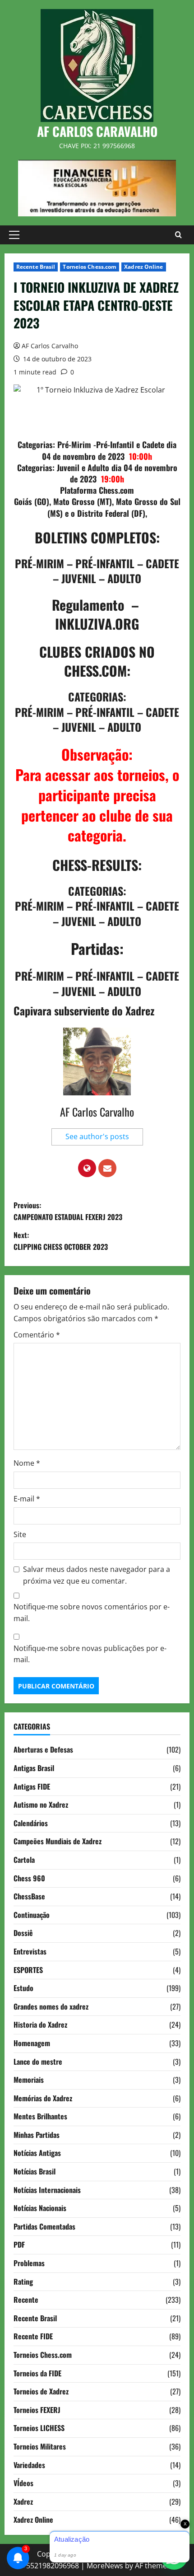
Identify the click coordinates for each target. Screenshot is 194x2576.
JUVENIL (79, 578)
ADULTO (124, 578)
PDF (19, 2244)
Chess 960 (29, 1878)
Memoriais (29, 2080)
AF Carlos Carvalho (50, 346)
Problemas (29, 2263)
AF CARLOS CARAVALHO (97, 131)
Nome (27, 1463)
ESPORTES (28, 1970)
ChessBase (29, 1896)
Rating (23, 2281)
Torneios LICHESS (39, 2428)
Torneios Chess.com (90, 267)
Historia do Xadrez (40, 2024)
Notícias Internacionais (47, 2190)
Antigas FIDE (32, 1786)
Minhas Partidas (37, 2135)
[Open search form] (178, 235)
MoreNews (105, 2566)
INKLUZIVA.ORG (97, 624)
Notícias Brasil (35, 2171)
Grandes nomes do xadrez (51, 2006)
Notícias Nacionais (40, 2208)
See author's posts (97, 1136)
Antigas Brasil (34, 1768)
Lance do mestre (38, 2062)
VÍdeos (23, 2483)
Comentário (37, 1335)
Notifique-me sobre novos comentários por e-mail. (92, 1613)
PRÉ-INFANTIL (105, 563)
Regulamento (88, 605)
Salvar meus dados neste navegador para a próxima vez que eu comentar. (97, 1575)
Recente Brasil (36, 267)
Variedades (29, 2465)
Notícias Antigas (37, 2153)
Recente (26, 2300)
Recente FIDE (33, 2336)
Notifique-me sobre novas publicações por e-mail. (90, 1654)
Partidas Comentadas (44, 2226)
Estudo (23, 1988)
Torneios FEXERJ (37, 2410)
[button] (14, 235)
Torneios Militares (40, 2446)
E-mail (27, 1499)
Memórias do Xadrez (43, 2098)
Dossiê (23, 1933)
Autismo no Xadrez (41, 1805)
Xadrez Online (143, 267)
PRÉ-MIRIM (39, 563)
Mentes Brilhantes (40, 2116)
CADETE (162, 563)
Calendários (31, 1823)
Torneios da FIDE (37, 2373)
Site (20, 1534)
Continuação (32, 1915)
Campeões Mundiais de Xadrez (58, 1841)
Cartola (24, 1860)
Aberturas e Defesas (43, 1749)
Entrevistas (30, 1951)
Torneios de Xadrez (41, 2391)
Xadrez (23, 2501)
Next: (61, 1241)
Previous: (68, 1211)
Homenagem (32, 2043)
